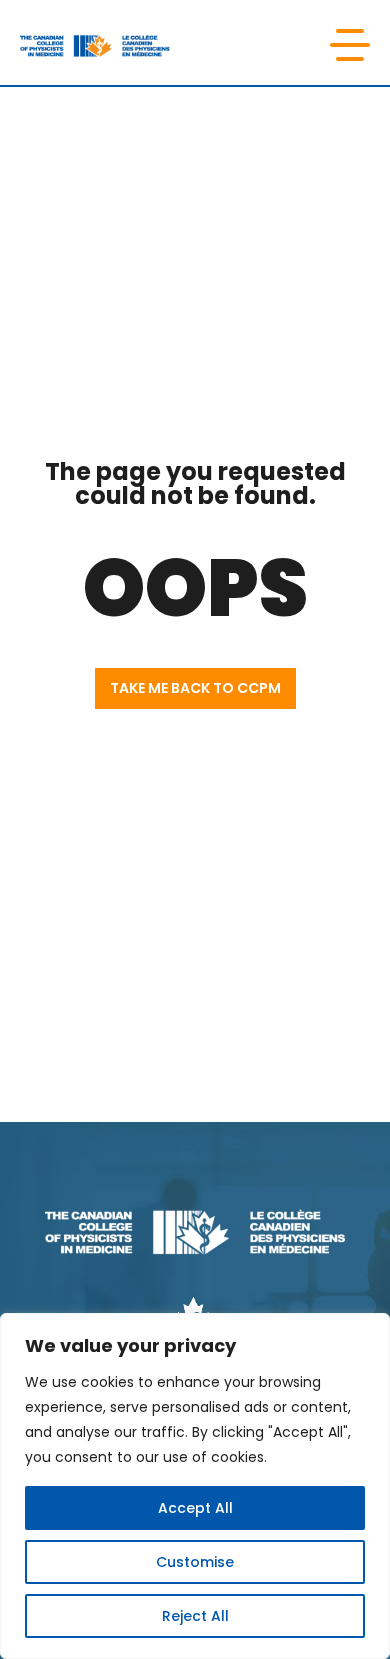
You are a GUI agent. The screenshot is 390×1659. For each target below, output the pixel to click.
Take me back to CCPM (195, 688)
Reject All (195, 1616)
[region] (195, 1486)
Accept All (195, 1508)
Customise (195, 1562)
